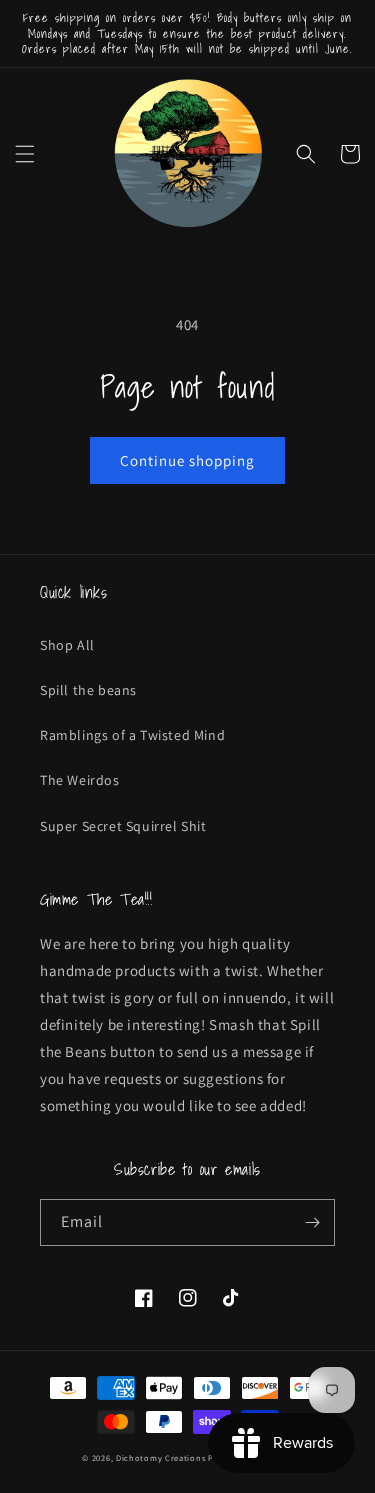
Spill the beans (88, 690)
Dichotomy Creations (162, 1457)
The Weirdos (80, 780)
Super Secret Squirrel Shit (123, 826)
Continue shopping (187, 460)
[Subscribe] (312, 1222)
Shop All (67, 645)
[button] (25, 154)
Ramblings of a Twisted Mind (132, 735)
